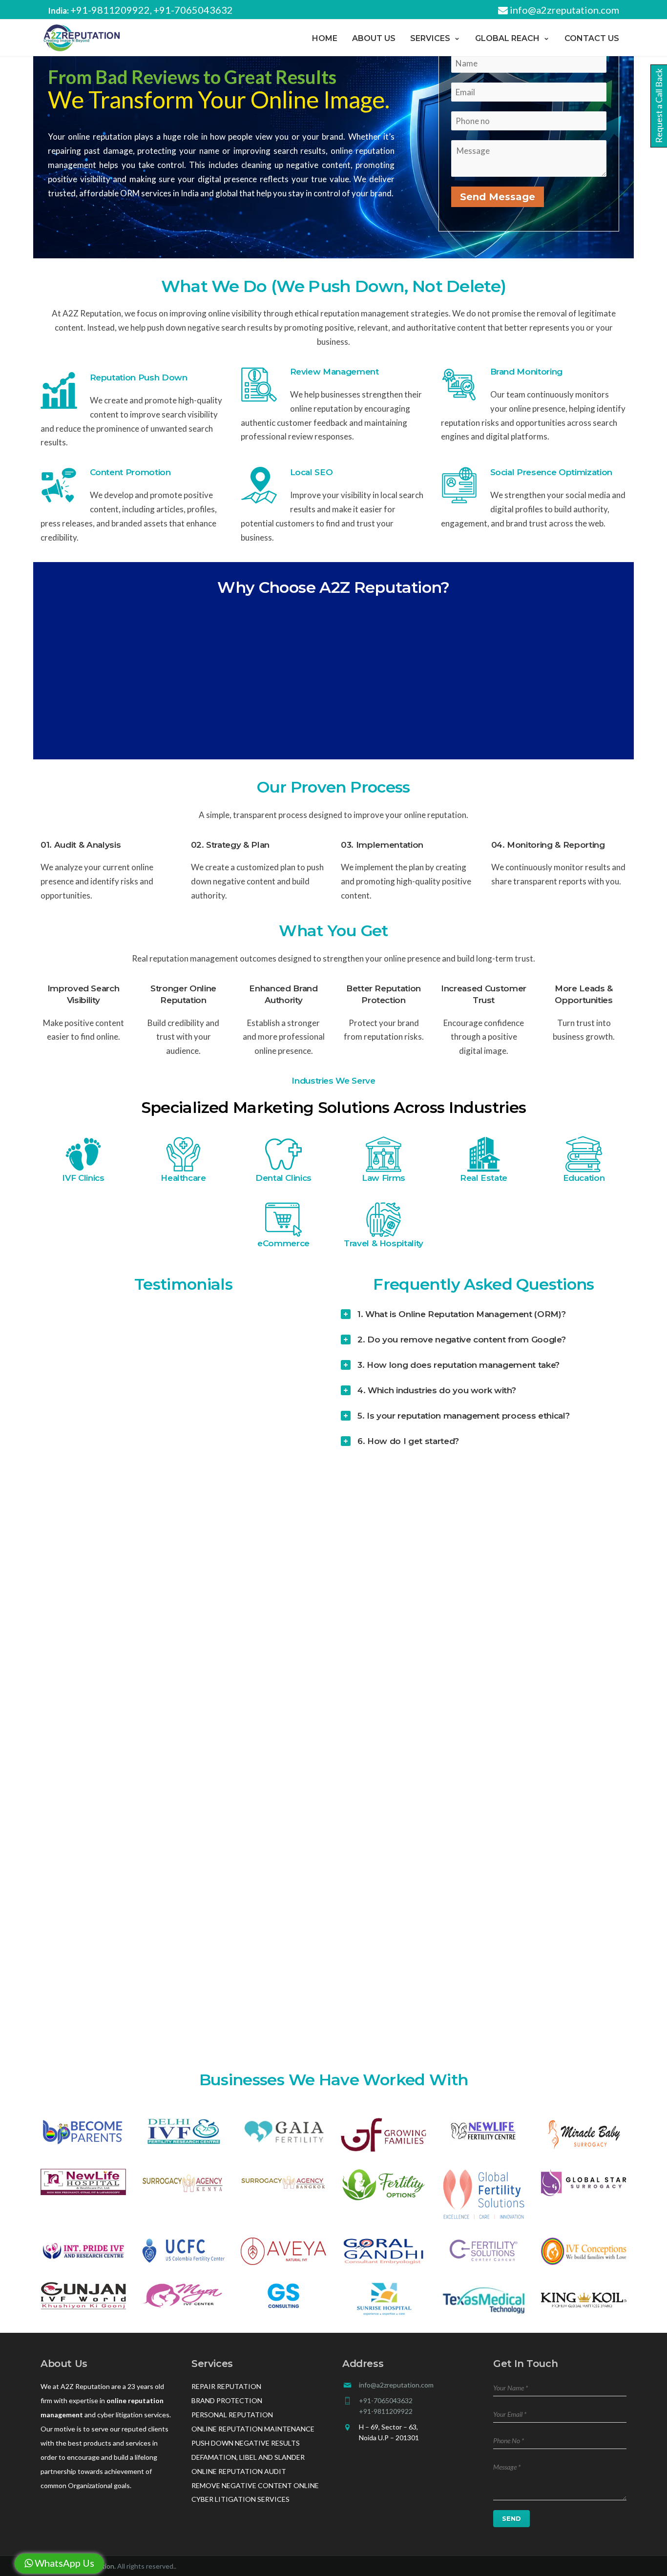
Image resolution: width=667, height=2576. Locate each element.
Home (325, 38)
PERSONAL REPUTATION (232, 2415)
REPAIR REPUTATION (226, 2386)
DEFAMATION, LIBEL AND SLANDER (248, 2457)
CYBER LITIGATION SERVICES (240, 2499)
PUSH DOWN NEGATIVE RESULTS (246, 2443)
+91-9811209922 (110, 10)
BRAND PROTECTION (227, 2400)
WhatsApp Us (63, 2563)
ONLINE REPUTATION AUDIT (239, 2471)
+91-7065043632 (193, 10)
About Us (374, 38)
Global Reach (507, 38)
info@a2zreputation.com (563, 10)
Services (430, 38)
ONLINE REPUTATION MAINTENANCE (253, 2429)
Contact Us (592, 38)
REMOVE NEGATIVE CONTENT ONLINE (255, 2485)
